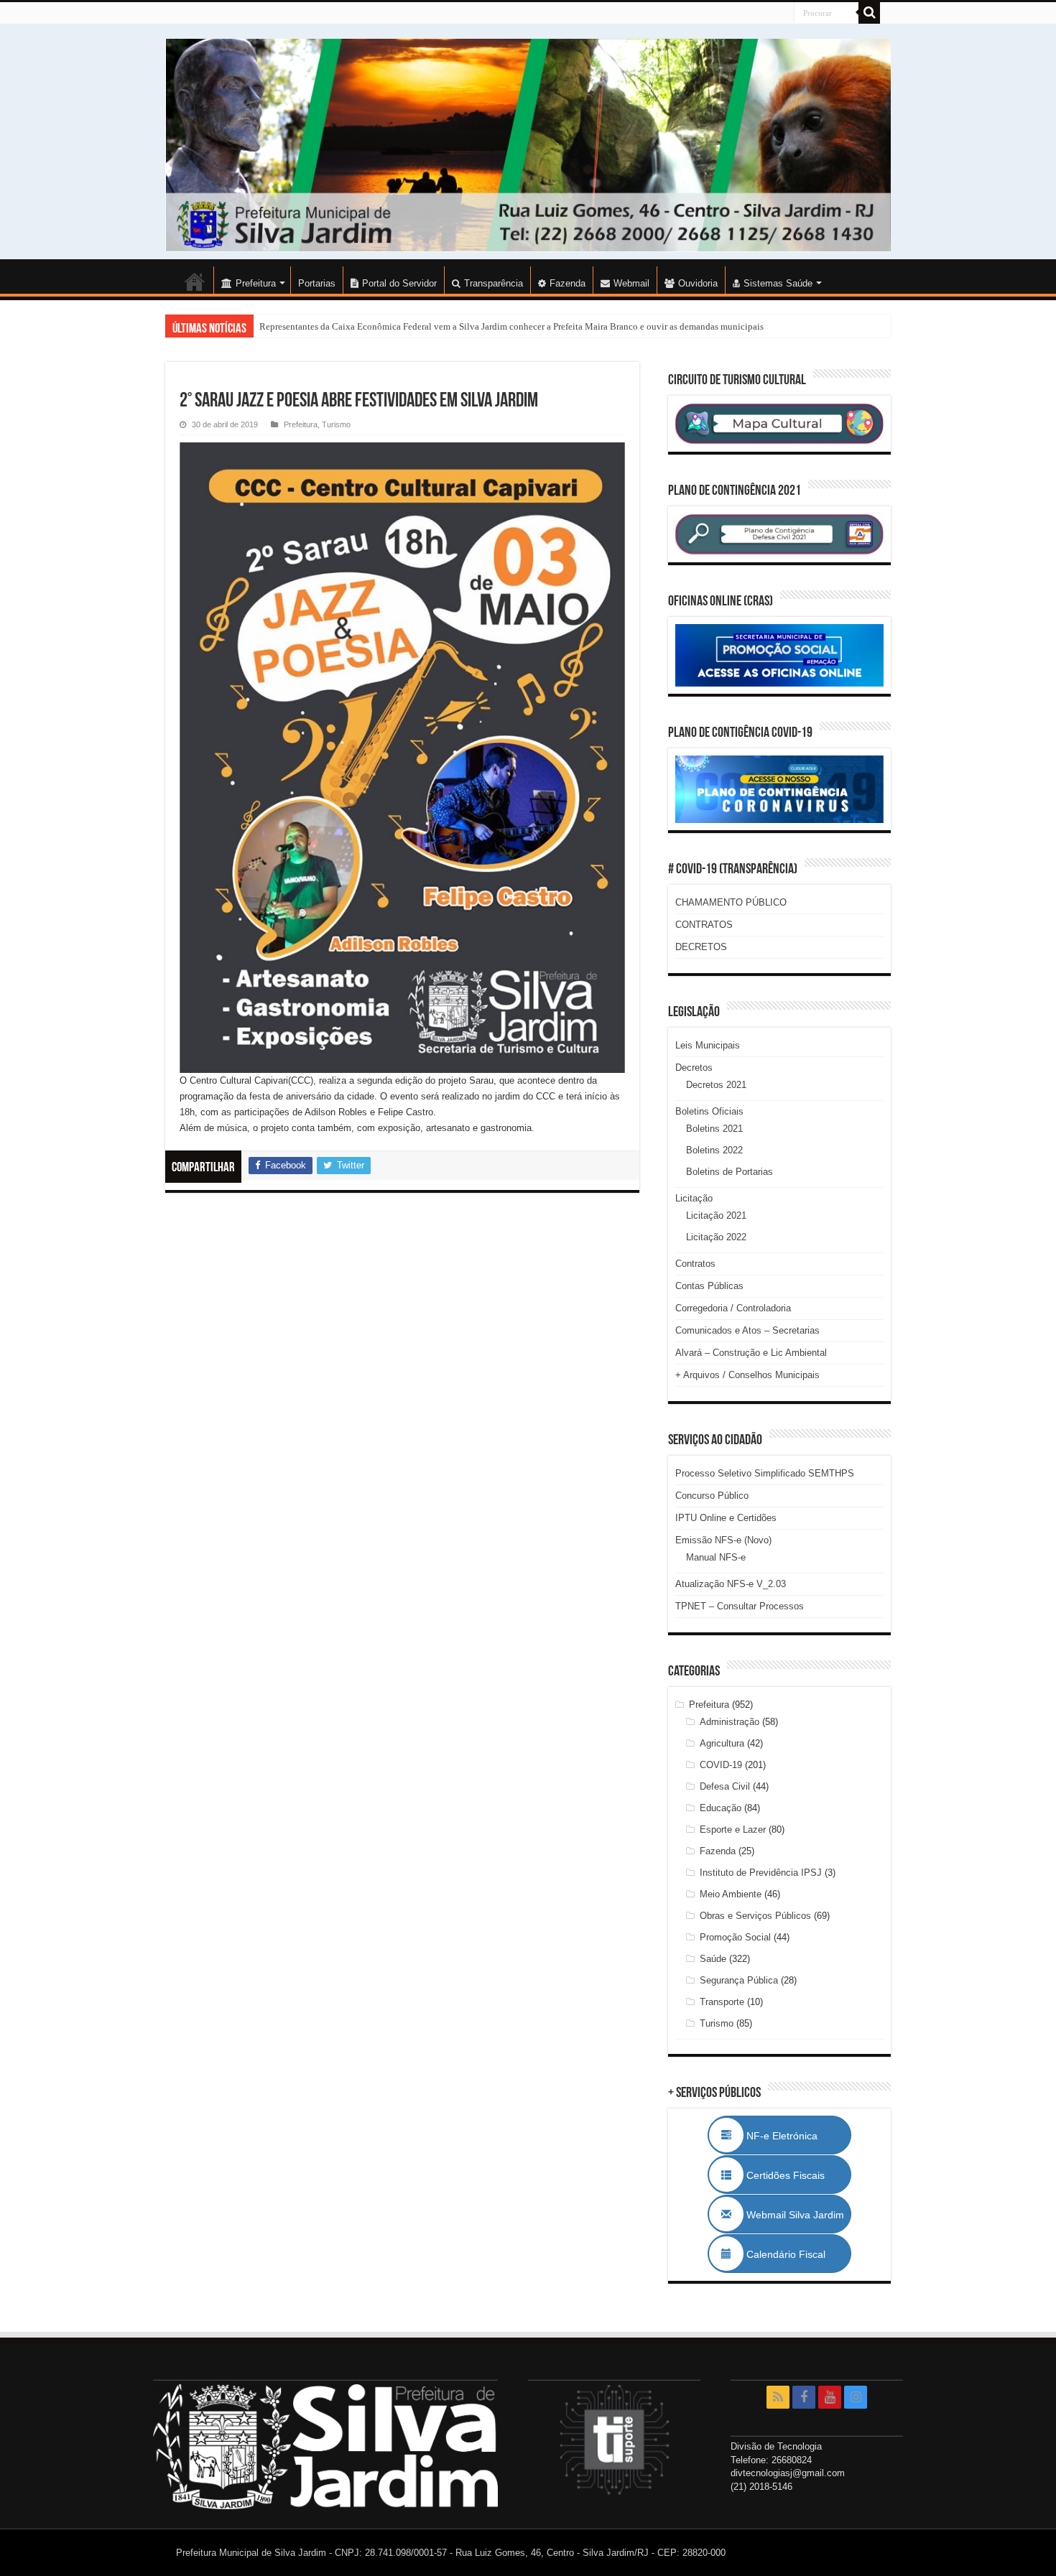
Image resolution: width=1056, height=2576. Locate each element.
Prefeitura (301, 424)
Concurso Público (712, 1496)
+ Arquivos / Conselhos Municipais (747, 1375)
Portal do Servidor (399, 283)
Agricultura (722, 1743)
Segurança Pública (739, 1980)
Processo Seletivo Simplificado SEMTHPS (765, 1473)
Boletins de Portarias (730, 1172)
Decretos (694, 1068)
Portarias (317, 283)
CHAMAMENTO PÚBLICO (731, 902)
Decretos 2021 (716, 1085)
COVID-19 (721, 1765)
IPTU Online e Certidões (726, 1518)
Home (195, 282)
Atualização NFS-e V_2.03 (731, 1584)
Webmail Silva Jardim (794, 2215)
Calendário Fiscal (793, 2254)
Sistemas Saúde (778, 283)
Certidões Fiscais (793, 2175)
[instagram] (856, 2397)
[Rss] (778, 2397)
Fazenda (568, 283)
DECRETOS (701, 947)
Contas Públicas (709, 1286)
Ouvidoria (698, 283)
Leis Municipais (708, 1045)
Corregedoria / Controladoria (733, 1308)
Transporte (722, 2002)
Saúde (713, 1959)
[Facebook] (804, 2397)
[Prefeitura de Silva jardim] (528, 145)
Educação (721, 1808)
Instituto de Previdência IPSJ (761, 1873)
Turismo (336, 424)
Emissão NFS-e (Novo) (723, 1540)
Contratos (695, 1264)
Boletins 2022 (714, 1150)
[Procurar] (869, 13)
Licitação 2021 (716, 1215)
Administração (730, 1722)
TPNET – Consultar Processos (740, 1606)
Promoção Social (735, 1937)
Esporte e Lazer (733, 1829)
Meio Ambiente (731, 1894)
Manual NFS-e (716, 1557)
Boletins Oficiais (709, 1111)
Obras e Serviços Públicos (755, 1916)
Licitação (694, 1198)
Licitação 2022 (716, 1237)
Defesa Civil (725, 1786)
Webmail (631, 283)
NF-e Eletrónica (797, 2136)
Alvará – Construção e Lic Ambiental (751, 1353)
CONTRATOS (704, 925)
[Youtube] (830, 2397)
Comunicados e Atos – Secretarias (747, 1330)
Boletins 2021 (714, 1129)
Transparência (494, 283)
